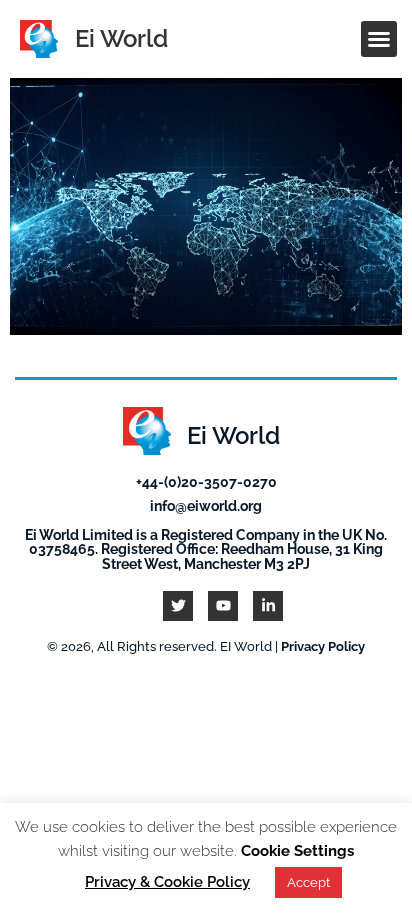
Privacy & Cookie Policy (167, 882)
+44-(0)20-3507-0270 (206, 481)
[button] (379, 39)
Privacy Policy (323, 646)
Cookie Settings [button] (297, 851)
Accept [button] (308, 882)
